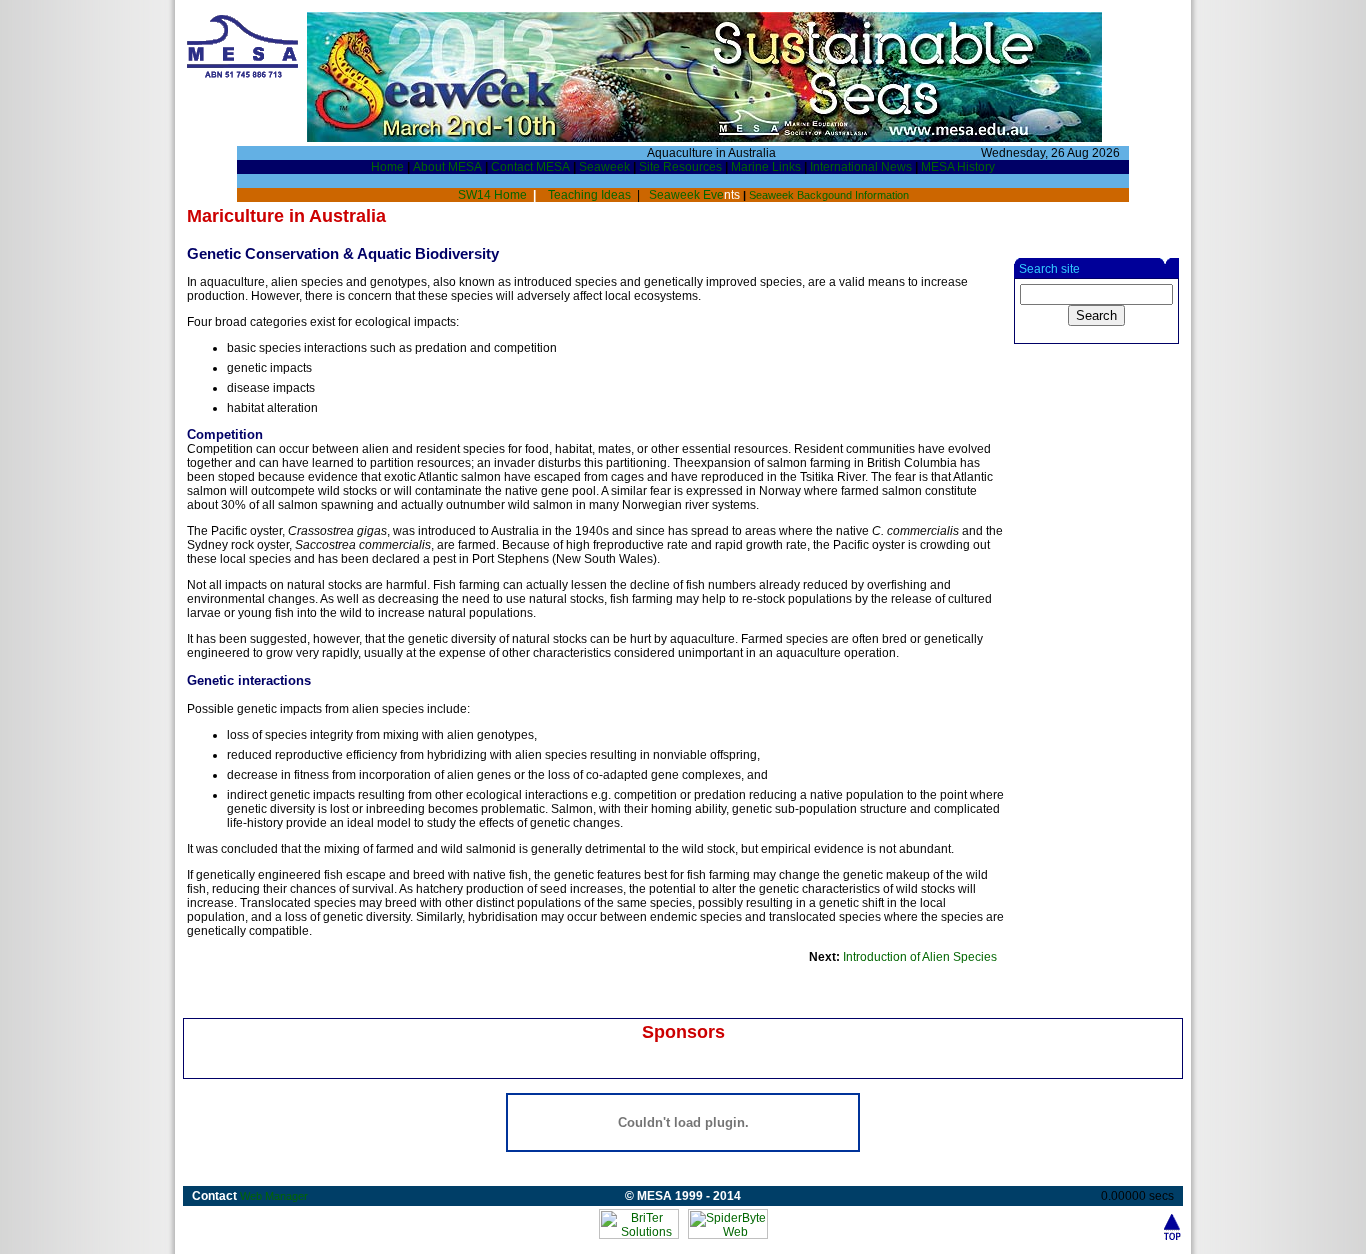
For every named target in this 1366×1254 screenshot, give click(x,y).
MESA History (958, 167)
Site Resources (680, 167)
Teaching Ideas (588, 195)
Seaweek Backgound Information (829, 195)
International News (861, 167)
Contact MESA (530, 167)
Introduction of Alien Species (920, 957)
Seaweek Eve (696, 195)
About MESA (447, 167)
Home (387, 167)
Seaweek (604, 167)
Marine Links (766, 167)
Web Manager (274, 1196)
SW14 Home (494, 195)
